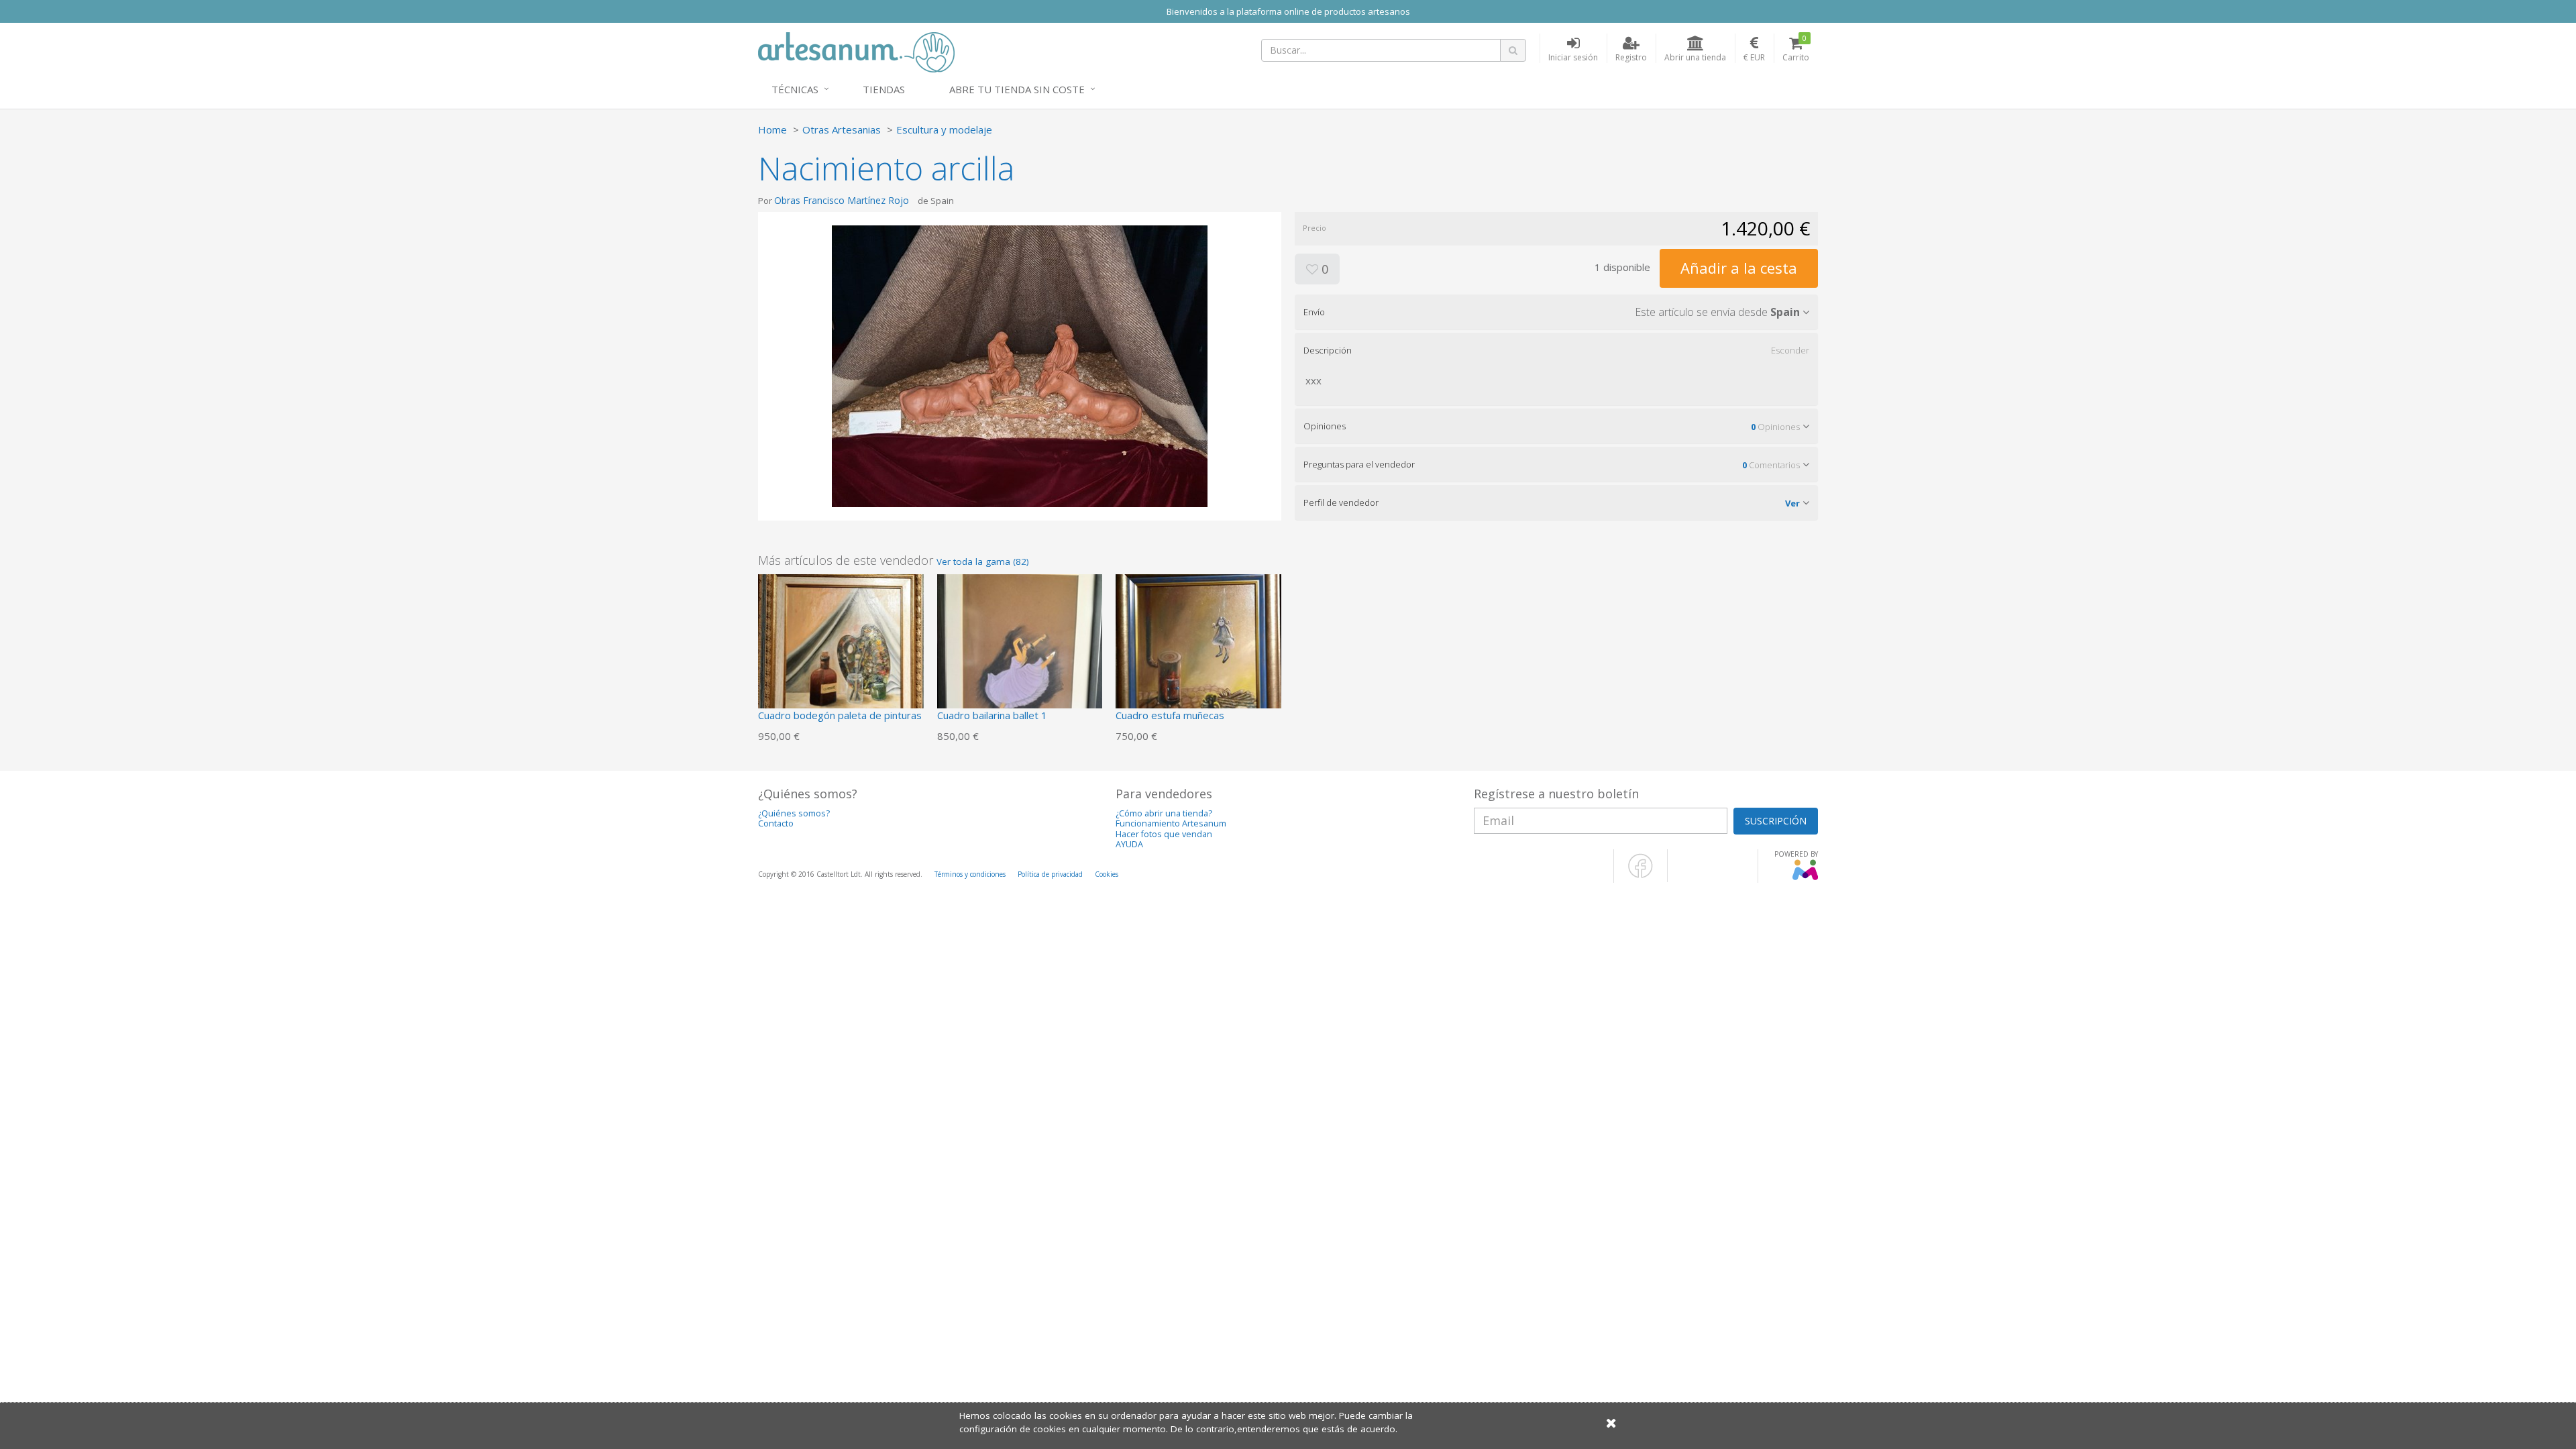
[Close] (1611, 1423)
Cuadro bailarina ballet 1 (992, 715)
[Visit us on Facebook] (1641, 875)
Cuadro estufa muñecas (1170, 715)
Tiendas (884, 89)
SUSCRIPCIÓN (1776, 821)
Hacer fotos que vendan (1164, 834)
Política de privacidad (1050, 874)
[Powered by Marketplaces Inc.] (1805, 877)
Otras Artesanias (842, 129)
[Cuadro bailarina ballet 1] (1020, 655)
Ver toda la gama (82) (983, 561)
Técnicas (795, 89)
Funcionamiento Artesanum (1171, 823)
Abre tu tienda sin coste (1017, 89)
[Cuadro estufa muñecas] (1198, 655)
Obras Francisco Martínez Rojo (842, 200)
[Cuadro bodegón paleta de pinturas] (841, 655)
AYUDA (1129, 844)
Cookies (1107, 874)
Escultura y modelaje (944, 129)
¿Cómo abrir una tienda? (1164, 813)
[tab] (1556, 312)
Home (772, 129)
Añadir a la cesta (1739, 268)
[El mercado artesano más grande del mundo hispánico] (856, 51)
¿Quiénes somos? (794, 813)
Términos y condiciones (970, 874)
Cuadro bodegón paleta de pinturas (840, 715)
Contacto (776, 823)
